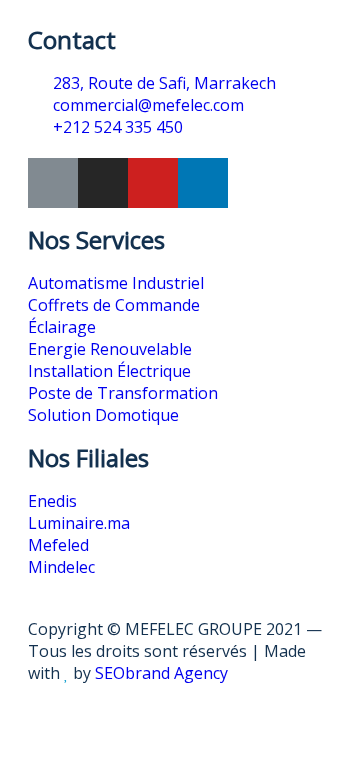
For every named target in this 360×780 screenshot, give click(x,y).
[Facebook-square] (53, 183)
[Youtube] (153, 183)
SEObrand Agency (161, 673)
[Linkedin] (203, 183)
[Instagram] (103, 183)
